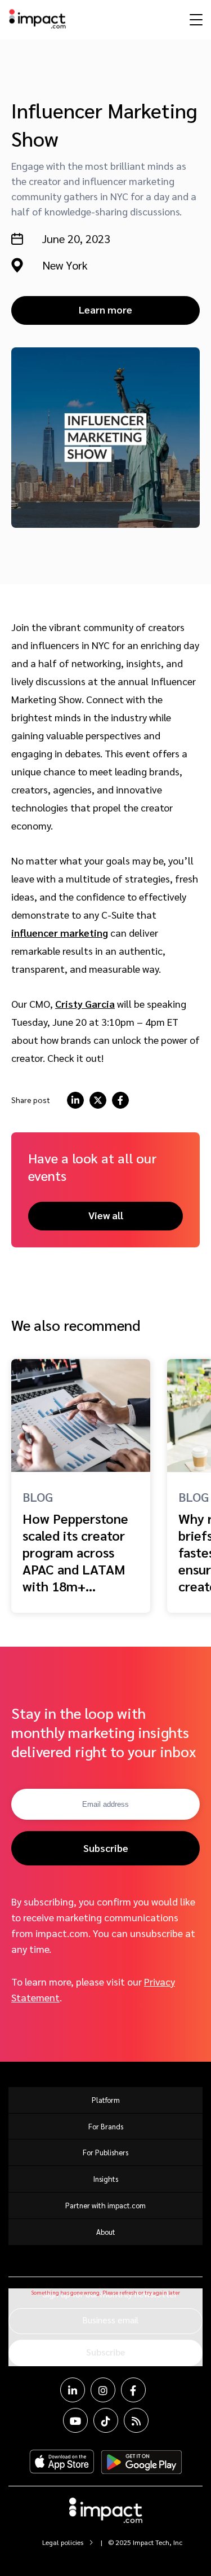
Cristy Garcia (85, 1004)
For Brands (106, 2126)
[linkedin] (75, 1100)
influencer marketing (60, 932)
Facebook (133, 2390)
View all (106, 1215)
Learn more (105, 309)
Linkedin (73, 2390)
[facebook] (120, 1100)
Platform (106, 2100)
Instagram (103, 2390)
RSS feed (136, 2420)
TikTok (106, 2420)
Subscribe (106, 1848)
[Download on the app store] (62, 2462)
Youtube (75, 2420)
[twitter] (98, 1100)
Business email (110, 2320)
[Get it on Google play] (142, 2462)
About (106, 2232)
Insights (106, 2179)
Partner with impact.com (105, 2205)
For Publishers (105, 2152)
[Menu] (195, 19)
